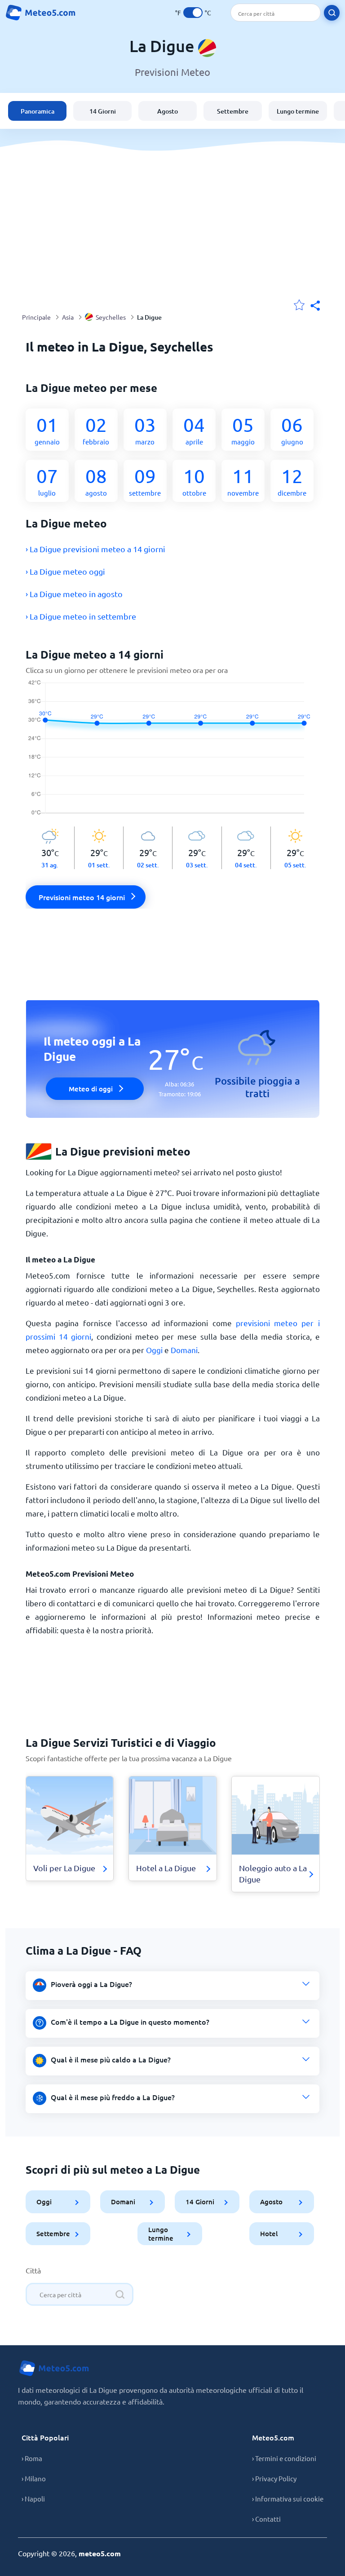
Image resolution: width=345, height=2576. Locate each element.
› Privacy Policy (274, 2478)
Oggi (154, 1350)
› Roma (32, 2458)
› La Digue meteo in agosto (74, 594)
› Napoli (33, 2499)
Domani (184, 1350)
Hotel (268, 2233)
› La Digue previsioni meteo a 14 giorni (95, 549)
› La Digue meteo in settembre (81, 616)
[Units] (193, 13)
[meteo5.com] (40, 13)
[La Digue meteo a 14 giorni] (173, 753)
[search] (332, 13)
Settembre (233, 111)
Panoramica (38, 111)
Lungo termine (298, 111)
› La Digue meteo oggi (65, 571)
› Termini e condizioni (284, 2458)
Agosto (168, 111)
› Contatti (266, 2519)
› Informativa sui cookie (288, 2499)
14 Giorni (103, 111)
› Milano (34, 2478)
